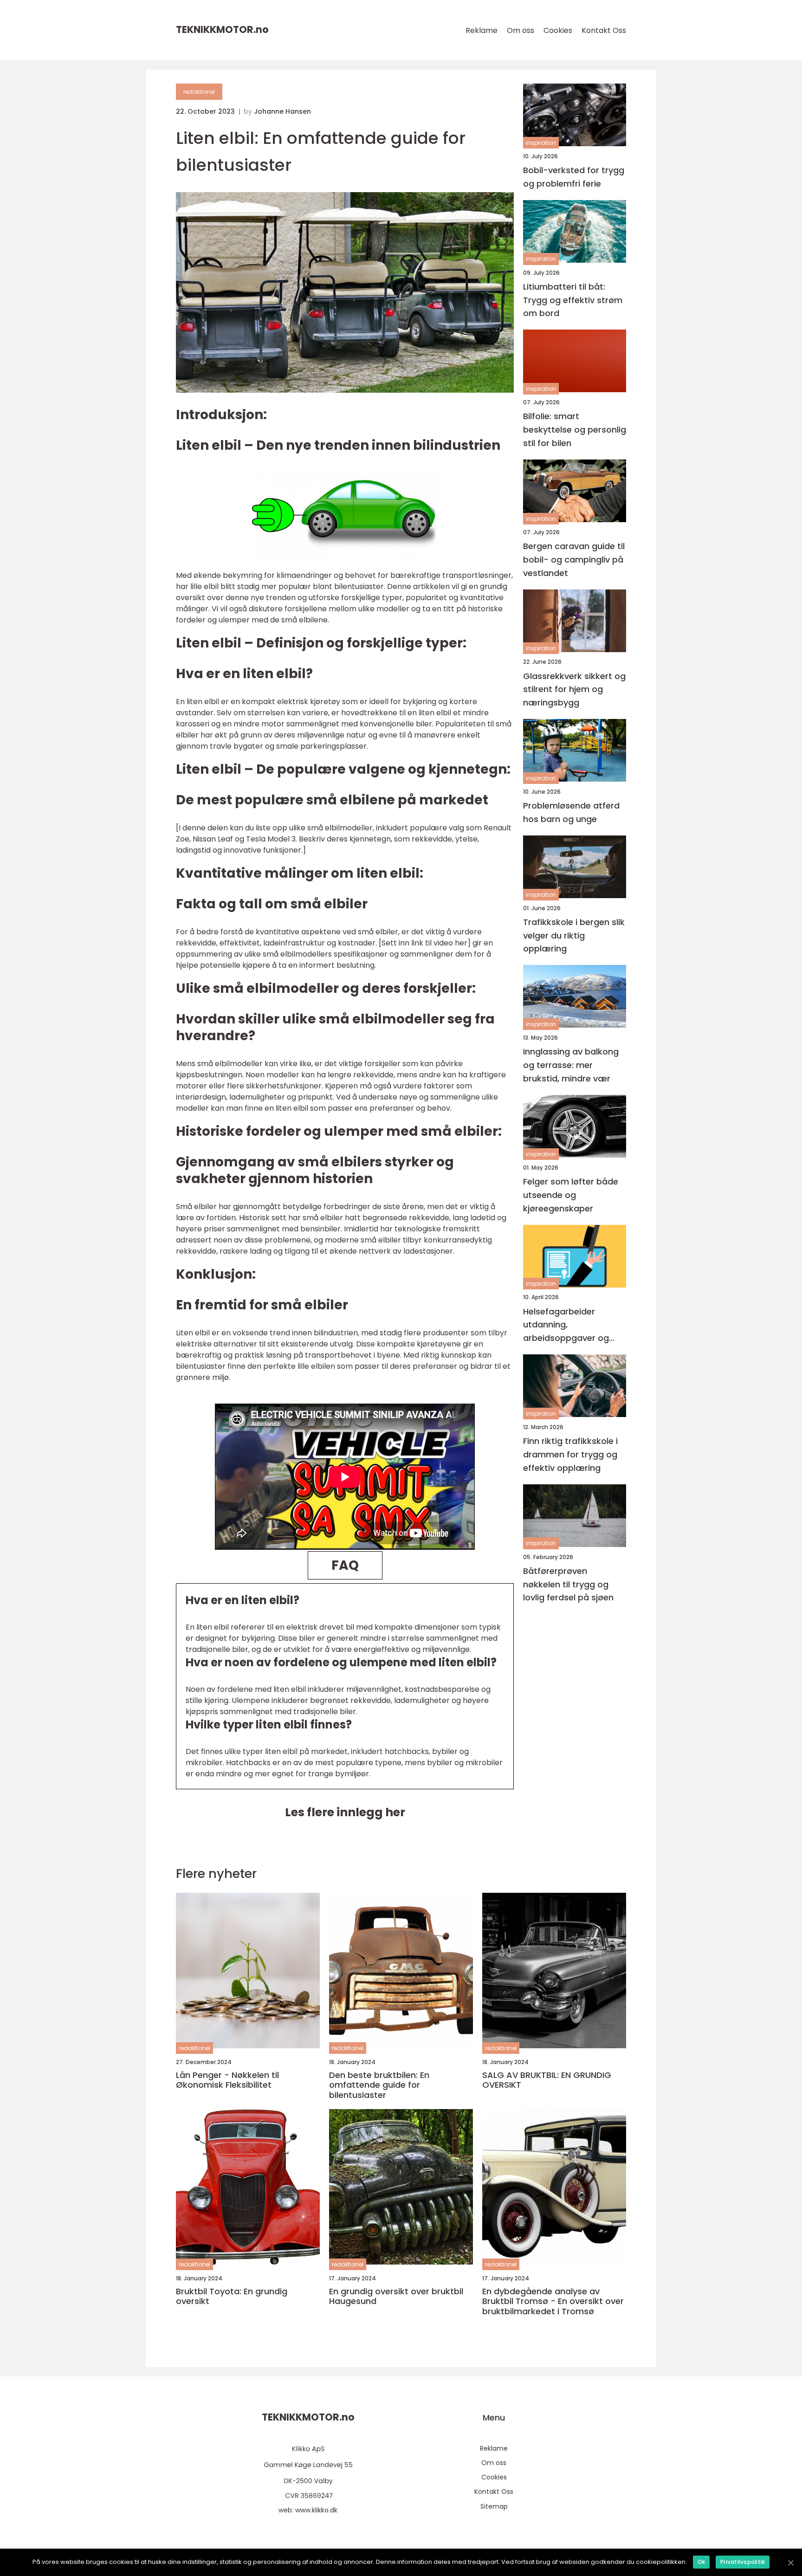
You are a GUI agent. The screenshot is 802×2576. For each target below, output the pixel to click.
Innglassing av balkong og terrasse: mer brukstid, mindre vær (571, 1065)
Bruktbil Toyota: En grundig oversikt (232, 2296)
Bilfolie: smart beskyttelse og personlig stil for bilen (575, 430)
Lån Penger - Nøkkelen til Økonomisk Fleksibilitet (227, 2080)
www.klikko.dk (316, 2510)
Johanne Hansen (282, 111)
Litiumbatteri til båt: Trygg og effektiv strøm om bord (573, 300)
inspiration (541, 143)
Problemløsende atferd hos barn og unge (571, 812)
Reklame (482, 30)
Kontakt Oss (604, 30)
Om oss (521, 30)
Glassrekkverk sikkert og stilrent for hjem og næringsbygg (574, 689)
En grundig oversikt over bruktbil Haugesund (396, 2296)
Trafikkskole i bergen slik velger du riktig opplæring (574, 935)
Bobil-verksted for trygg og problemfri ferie (574, 177)
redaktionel (199, 92)
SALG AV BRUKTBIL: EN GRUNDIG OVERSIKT (547, 2080)
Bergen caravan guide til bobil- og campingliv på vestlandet (574, 560)
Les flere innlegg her (345, 1812)
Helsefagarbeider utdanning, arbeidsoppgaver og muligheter (566, 1325)
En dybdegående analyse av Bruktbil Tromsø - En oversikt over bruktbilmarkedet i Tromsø (553, 2301)
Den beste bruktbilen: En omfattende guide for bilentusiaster (379, 2085)
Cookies (558, 30)
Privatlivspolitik (743, 2562)
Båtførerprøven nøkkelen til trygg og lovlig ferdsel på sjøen (568, 1584)
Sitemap (494, 2506)
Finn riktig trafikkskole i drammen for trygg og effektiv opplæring (570, 1454)
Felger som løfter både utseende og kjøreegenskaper (571, 1195)
